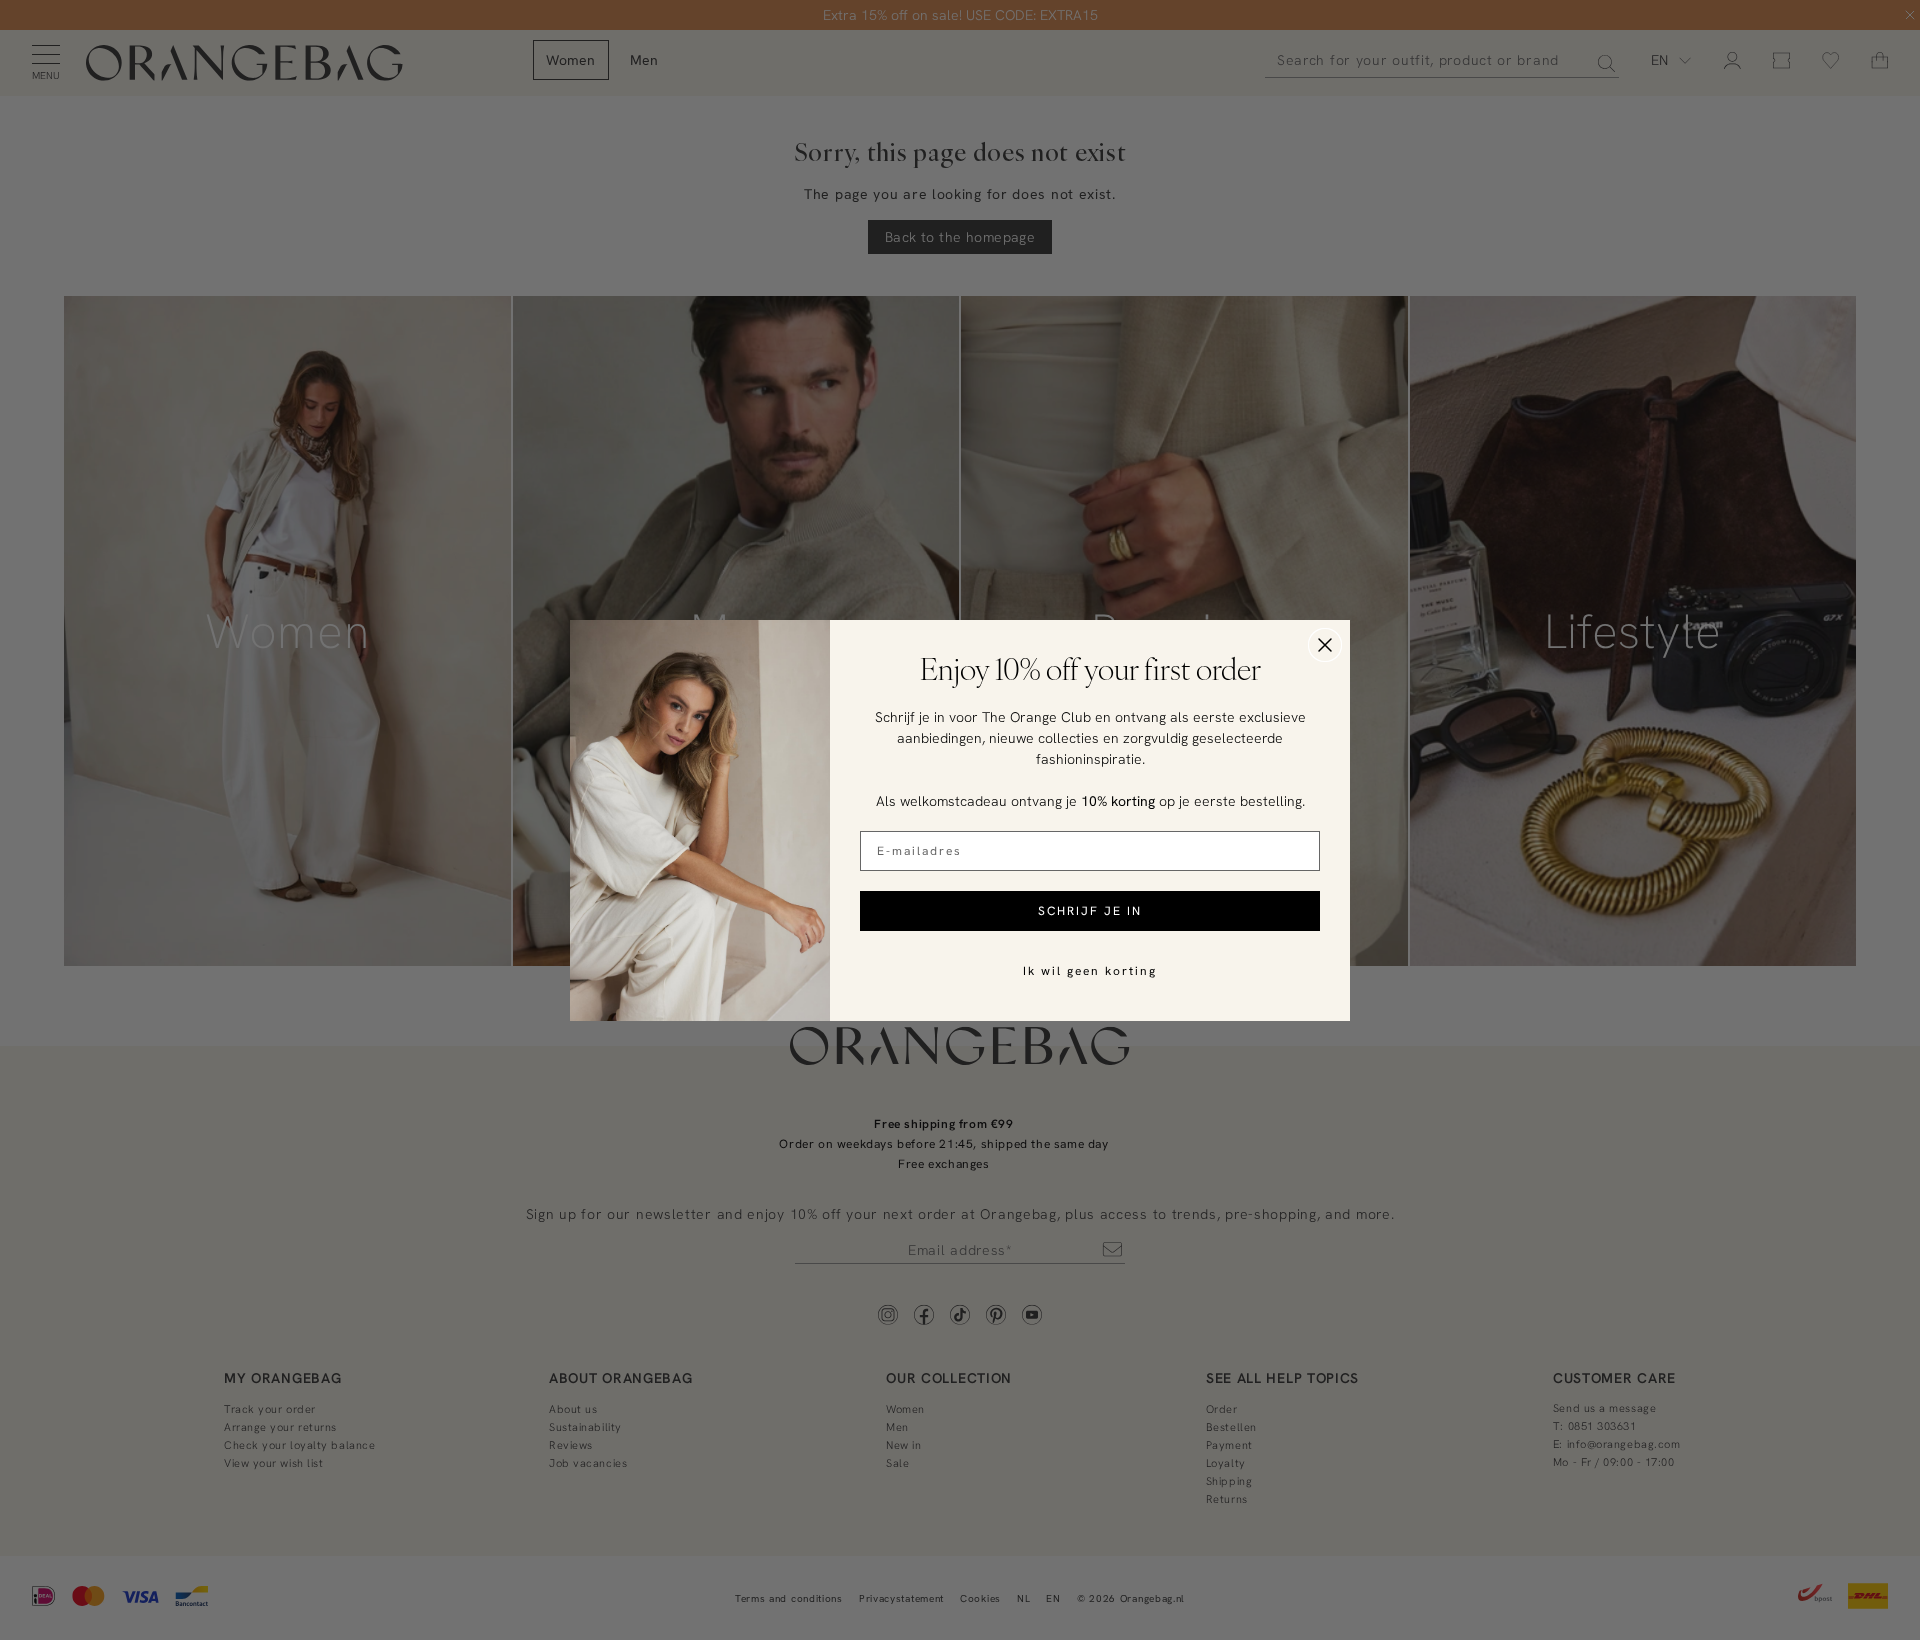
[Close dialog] (1325, 645)
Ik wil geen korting (1090, 970)
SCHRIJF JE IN (1090, 910)
